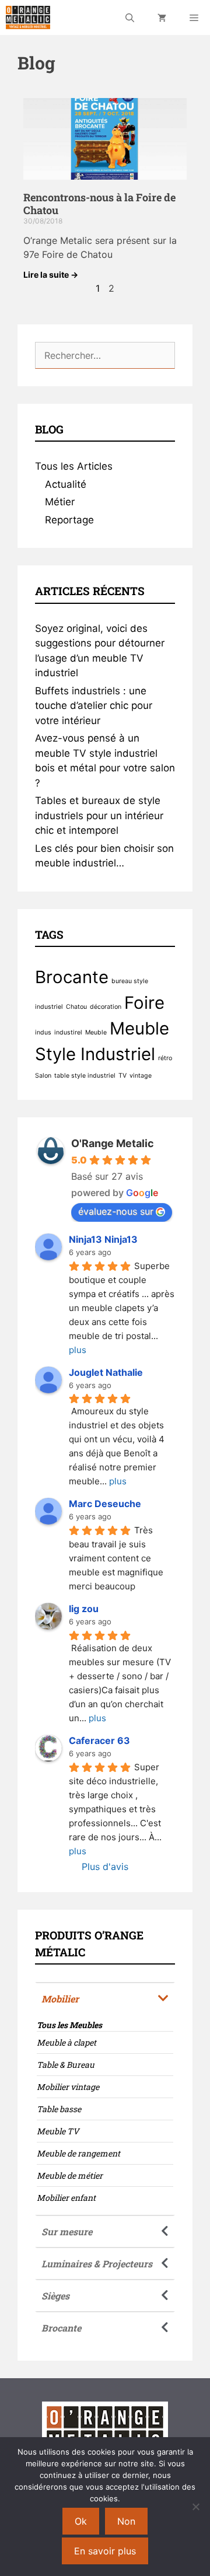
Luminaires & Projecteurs (97, 2264)
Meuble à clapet (66, 2042)
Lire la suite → (51, 275)
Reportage (69, 520)
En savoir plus (105, 2551)
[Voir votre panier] (162, 18)
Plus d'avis (105, 1867)
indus (43, 1032)
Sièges (55, 2296)
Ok (81, 2521)
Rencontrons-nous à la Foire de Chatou (99, 204)
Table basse (59, 2109)
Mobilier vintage (68, 2087)
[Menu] (194, 18)
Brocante (72, 977)
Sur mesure (67, 2231)
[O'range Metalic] (28, 18)
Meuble (96, 1032)
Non (126, 2521)
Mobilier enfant (66, 2198)
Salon (43, 1076)
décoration (106, 1007)
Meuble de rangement (78, 2153)
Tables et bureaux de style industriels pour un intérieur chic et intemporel (99, 815)
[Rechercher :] (105, 355)
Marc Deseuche (105, 1504)
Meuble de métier (70, 2175)
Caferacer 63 (99, 1740)
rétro (165, 1058)
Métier (60, 502)
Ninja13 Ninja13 (103, 1239)
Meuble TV (58, 2131)
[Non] (195, 2507)
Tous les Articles (74, 466)
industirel (68, 1032)
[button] (105, 1998)
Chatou (76, 1007)
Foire (144, 1003)
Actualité (66, 484)
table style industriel (85, 1076)
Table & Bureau (66, 2065)
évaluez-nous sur (116, 1211)
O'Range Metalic (113, 1143)
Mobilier (60, 1999)
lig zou (84, 1609)
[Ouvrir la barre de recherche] (130, 18)
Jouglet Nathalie (106, 1372)
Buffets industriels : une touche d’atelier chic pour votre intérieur (94, 706)
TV (123, 1076)
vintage (141, 1076)
